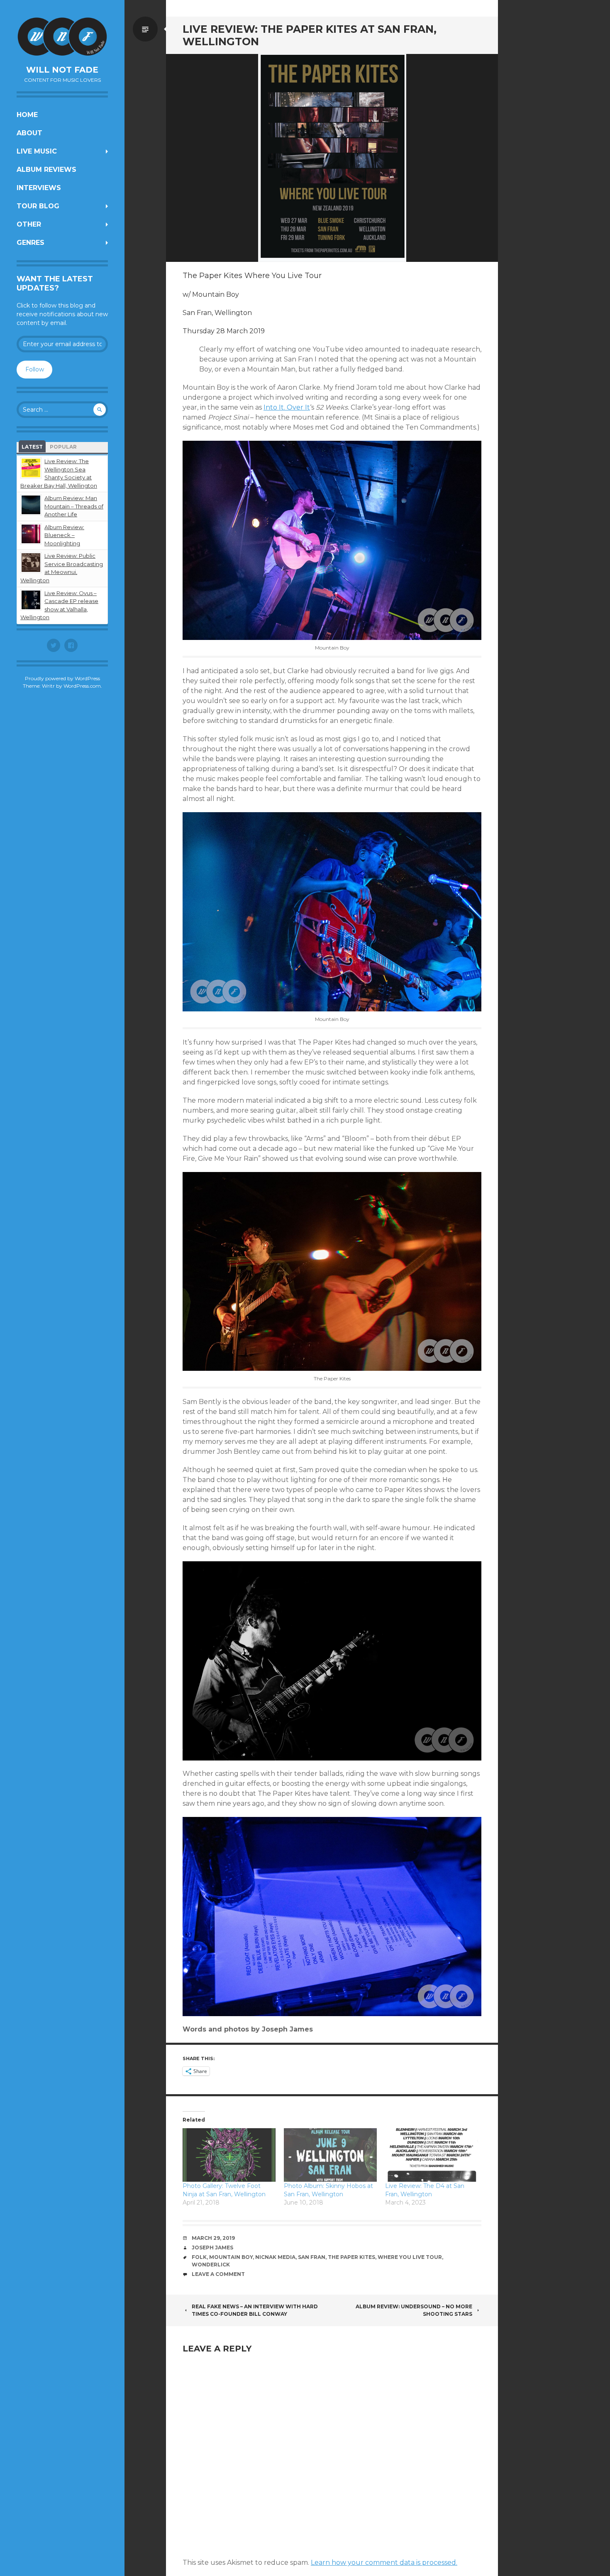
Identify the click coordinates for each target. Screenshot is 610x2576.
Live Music (37, 151)
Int (287, 407)
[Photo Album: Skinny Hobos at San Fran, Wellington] (330, 2155)
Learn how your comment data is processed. (384, 2563)
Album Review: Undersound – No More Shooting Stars (414, 2310)
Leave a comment (218, 2274)
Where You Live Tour (410, 2257)
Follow (35, 369)
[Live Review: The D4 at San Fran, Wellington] (432, 2155)
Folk (199, 2257)
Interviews (39, 188)
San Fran (312, 2257)
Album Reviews (46, 170)
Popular (63, 447)
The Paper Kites (351, 2257)
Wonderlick (211, 2265)
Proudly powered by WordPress (62, 678)
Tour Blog (38, 206)
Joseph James (212, 2248)
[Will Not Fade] (62, 37)
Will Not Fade (62, 70)
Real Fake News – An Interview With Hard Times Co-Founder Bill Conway (255, 2310)
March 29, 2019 (213, 2238)
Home (27, 115)
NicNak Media (275, 2257)
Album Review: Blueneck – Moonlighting (64, 535)
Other (29, 224)
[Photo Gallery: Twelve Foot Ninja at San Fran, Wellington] (229, 2155)
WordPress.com (82, 686)
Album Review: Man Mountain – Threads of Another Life (74, 506)
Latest (32, 447)
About (29, 133)
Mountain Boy (231, 2257)
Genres (30, 243)
